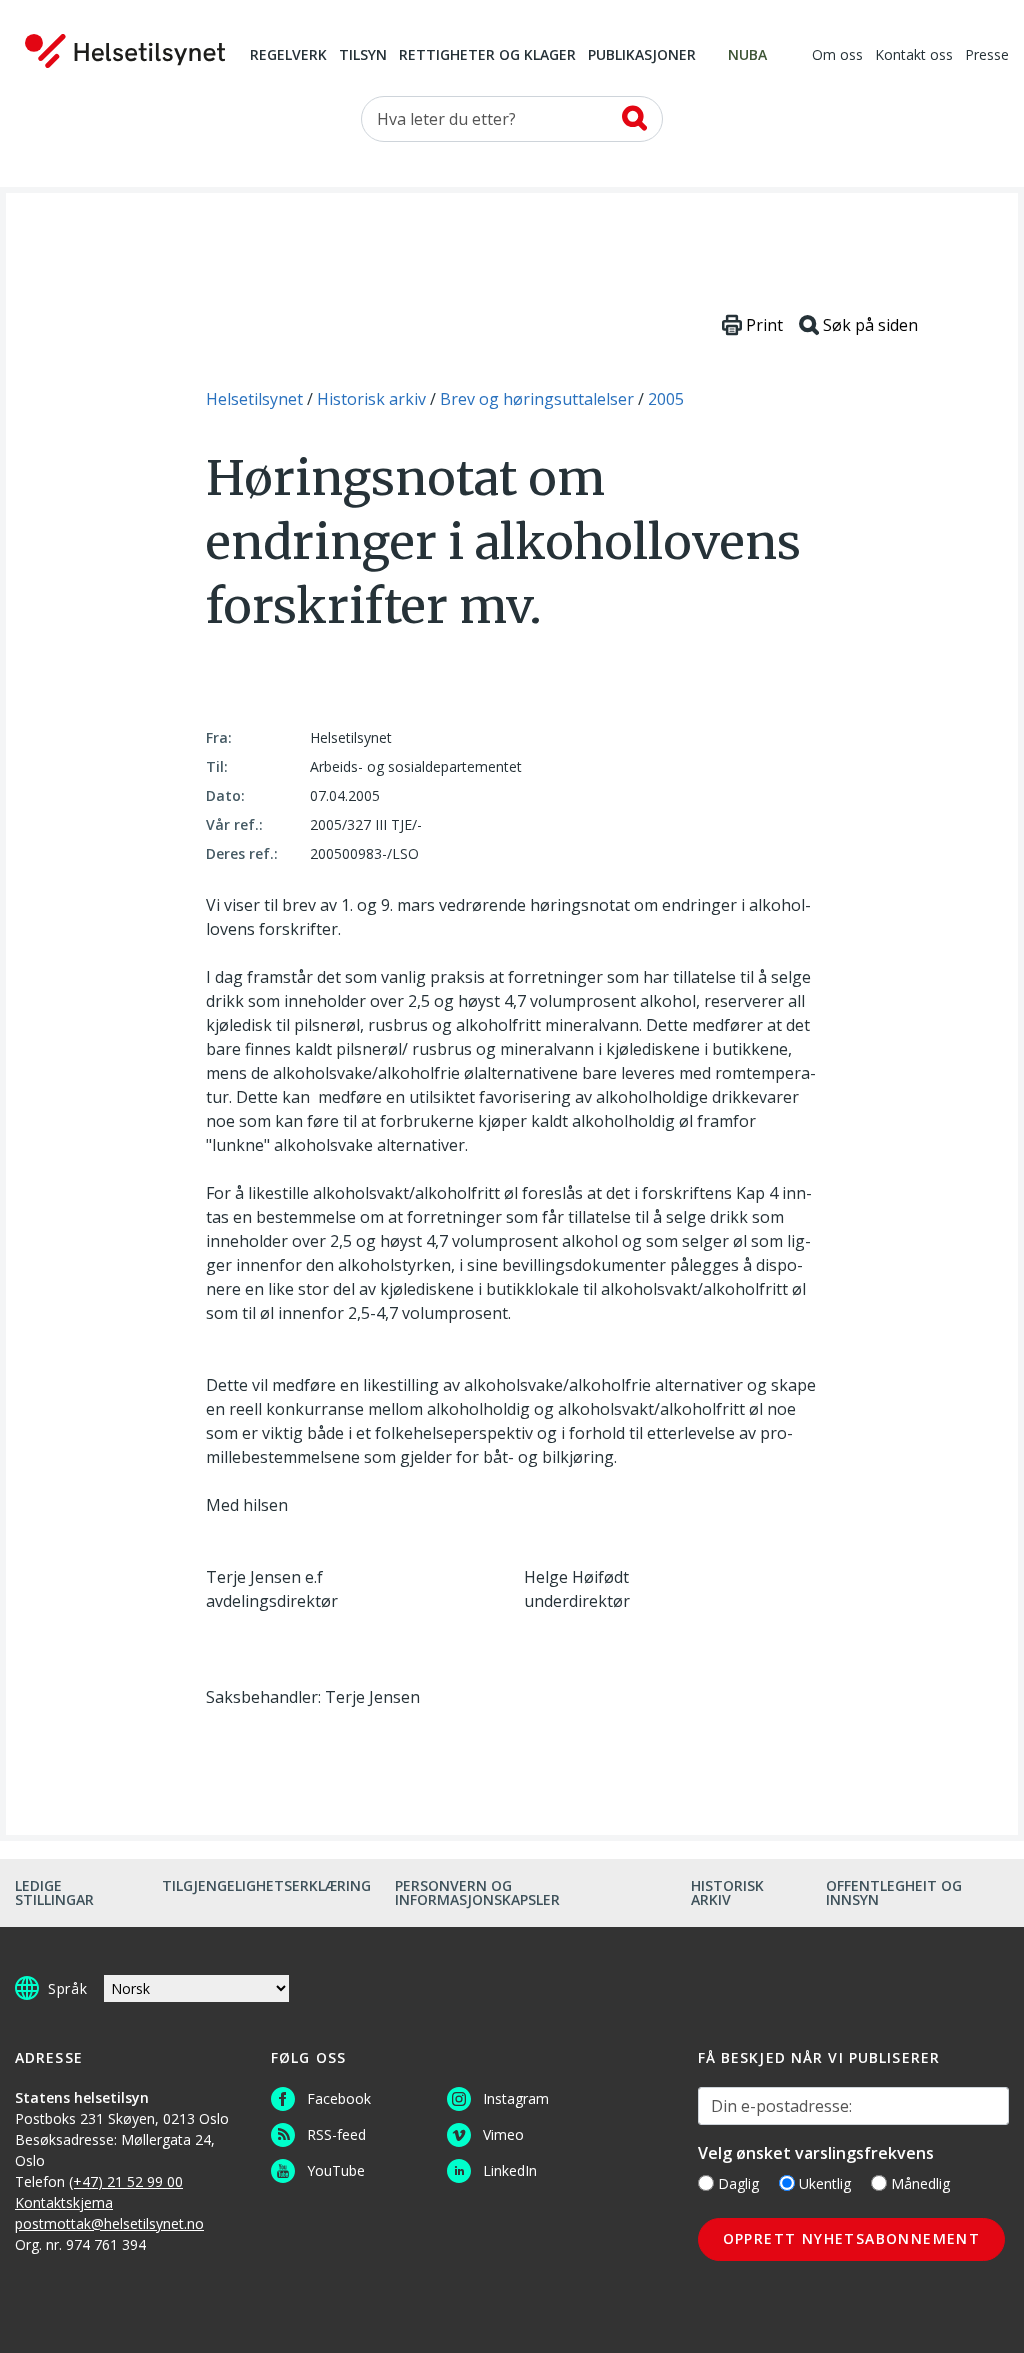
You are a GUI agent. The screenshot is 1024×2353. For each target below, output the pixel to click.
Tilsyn (363, 56)
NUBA (747, 56)
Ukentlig (825, 2183)
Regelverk (288, 56)
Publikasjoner (642, 56)
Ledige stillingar (54, 1892)
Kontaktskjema (64, 2202)
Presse (987, 56)
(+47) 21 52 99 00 (126, 2181)
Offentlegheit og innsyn (894, 1892)
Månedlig (920, 2183)
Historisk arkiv (727, 1892)
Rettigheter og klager (487, 56)
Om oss (837, 56)
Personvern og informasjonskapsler (477, 1892)
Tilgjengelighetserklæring (266, 1885)
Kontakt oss (914, 56)
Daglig (738, 2183)
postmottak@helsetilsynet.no (109, 2223)
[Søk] (634, 118)
